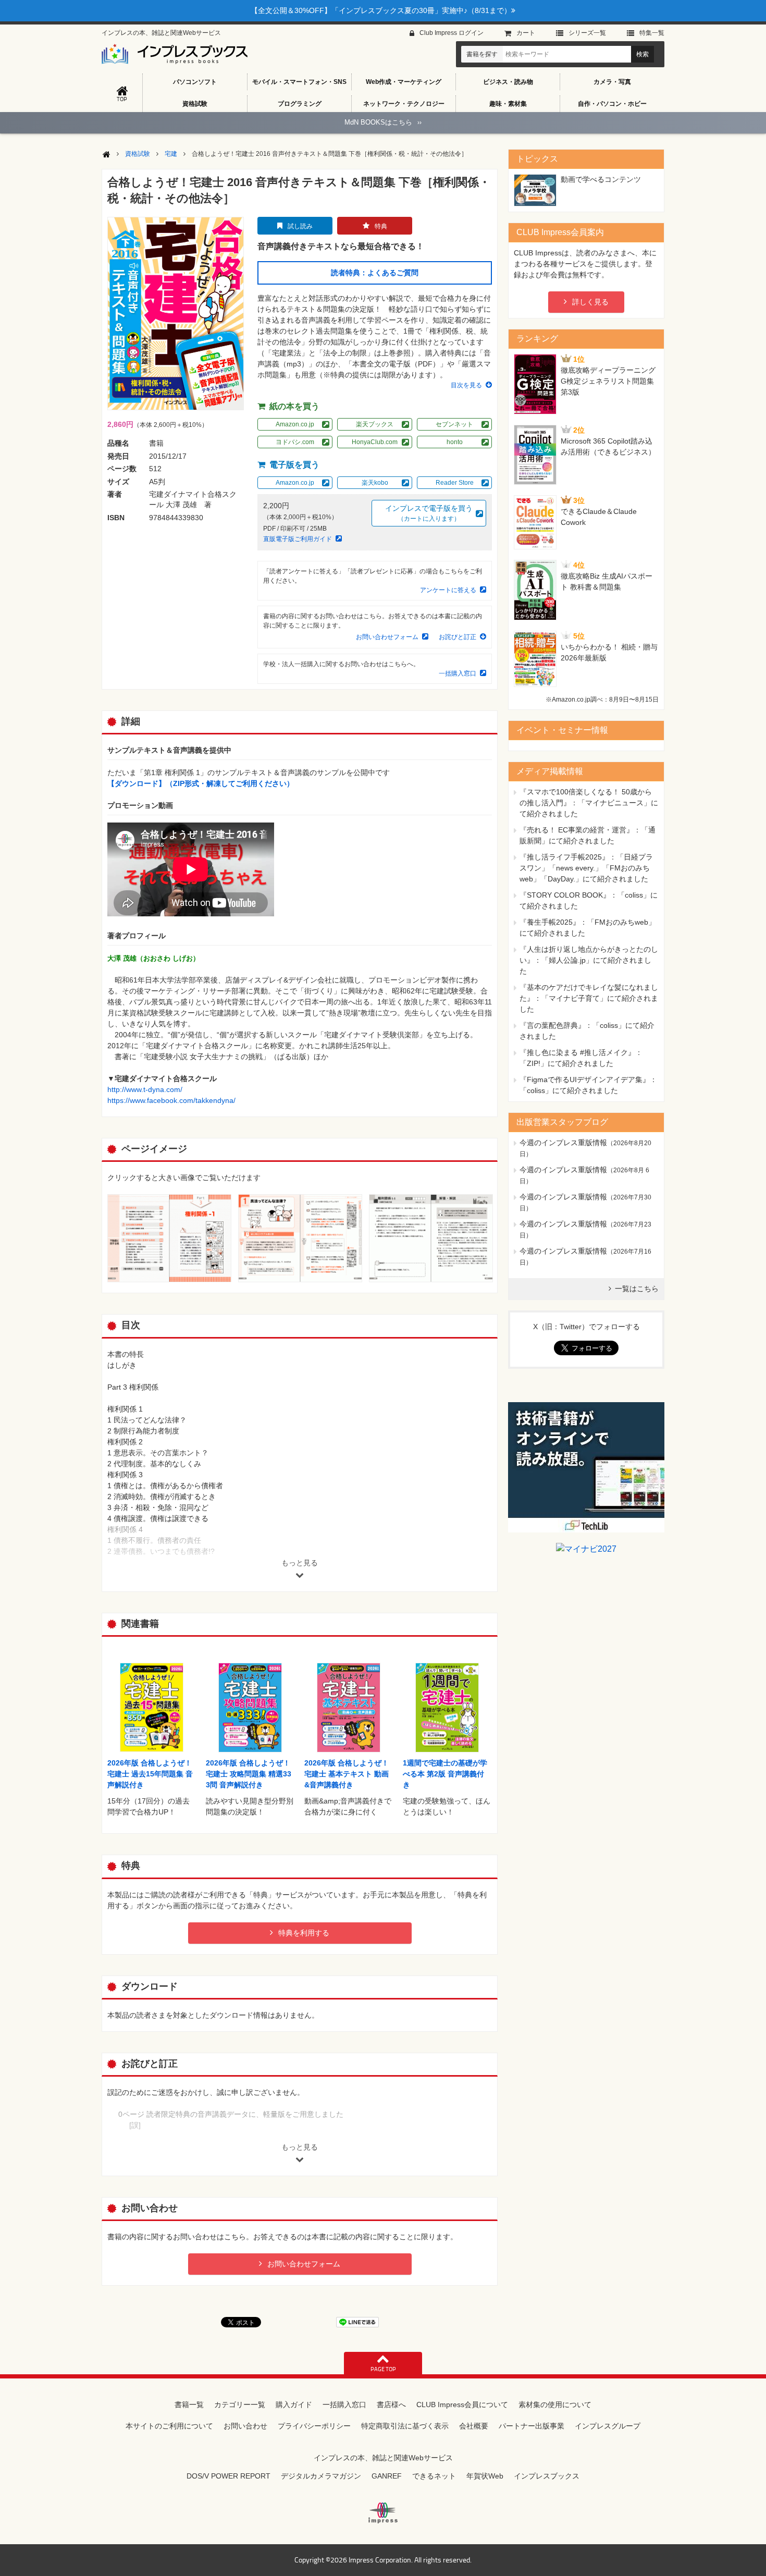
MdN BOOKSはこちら (383, 122)
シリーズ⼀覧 (587, 33)
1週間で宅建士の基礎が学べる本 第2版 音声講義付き (445, 1774)
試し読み (300, 226)
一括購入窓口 (458, 673)
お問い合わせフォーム (387, 637)
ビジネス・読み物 (508, 82)
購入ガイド (294, 2405)
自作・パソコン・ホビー (612, 104)
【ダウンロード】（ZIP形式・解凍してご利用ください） (201, 783)
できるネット (434, 2476)
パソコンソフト (195, 82)
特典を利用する (304, 1933)
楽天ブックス (375, 424)
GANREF (387, 2476)
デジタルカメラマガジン (321, 2476)
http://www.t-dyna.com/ (145, 1089)
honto (455, 442)
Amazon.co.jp (295, 424)
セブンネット (454, 424)
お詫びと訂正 (458, 637)
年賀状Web (485, 2476)
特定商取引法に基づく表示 (405, 2426)
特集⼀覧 (652, 33)
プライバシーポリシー (314, 2426)
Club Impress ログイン (452, 33)
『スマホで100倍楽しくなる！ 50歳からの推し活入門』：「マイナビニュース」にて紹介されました (589, 803)
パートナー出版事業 (532, 2426)
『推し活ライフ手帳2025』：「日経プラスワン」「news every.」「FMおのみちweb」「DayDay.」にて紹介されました (586, 868)
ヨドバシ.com (295, 442)
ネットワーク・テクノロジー (404, 104)
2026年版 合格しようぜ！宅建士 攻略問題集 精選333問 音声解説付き (249, 1774)
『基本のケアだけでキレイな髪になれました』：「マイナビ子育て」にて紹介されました (589, 998)
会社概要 (474, 2426)
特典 (381, 226)
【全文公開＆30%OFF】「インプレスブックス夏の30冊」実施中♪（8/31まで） (381, 10)
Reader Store (455, 483)
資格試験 (195, 104)
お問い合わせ (245, 2426)
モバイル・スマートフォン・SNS (299, 82)
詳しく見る (590, 302)
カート (526, 33)
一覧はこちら (637, 1289)
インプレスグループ (608, 2426)
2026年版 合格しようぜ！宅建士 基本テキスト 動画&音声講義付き (347, 1774)
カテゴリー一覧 (240, 2405)
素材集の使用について (555, 2405)
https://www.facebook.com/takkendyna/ (171, 1100)
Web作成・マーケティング (404, 82)
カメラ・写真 (612, 82)
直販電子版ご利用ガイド (298, 539)
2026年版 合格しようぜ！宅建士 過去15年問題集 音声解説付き (150, 1774)
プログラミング (300, 104)
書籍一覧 (189, 2405)
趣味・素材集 (508, 104)
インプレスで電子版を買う (429, 513)
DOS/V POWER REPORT (228, 2476)
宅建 (171, 154)
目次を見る (466, 385)
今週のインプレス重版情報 (563, 1143)
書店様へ (391, 2405)
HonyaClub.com (375, 442)
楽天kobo (375, 483)
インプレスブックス (547, 2476)
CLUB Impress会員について (462, 2405)
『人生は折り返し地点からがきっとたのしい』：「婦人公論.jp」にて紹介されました (589, 960)
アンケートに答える (448, 590)
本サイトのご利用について (169, 2426)
